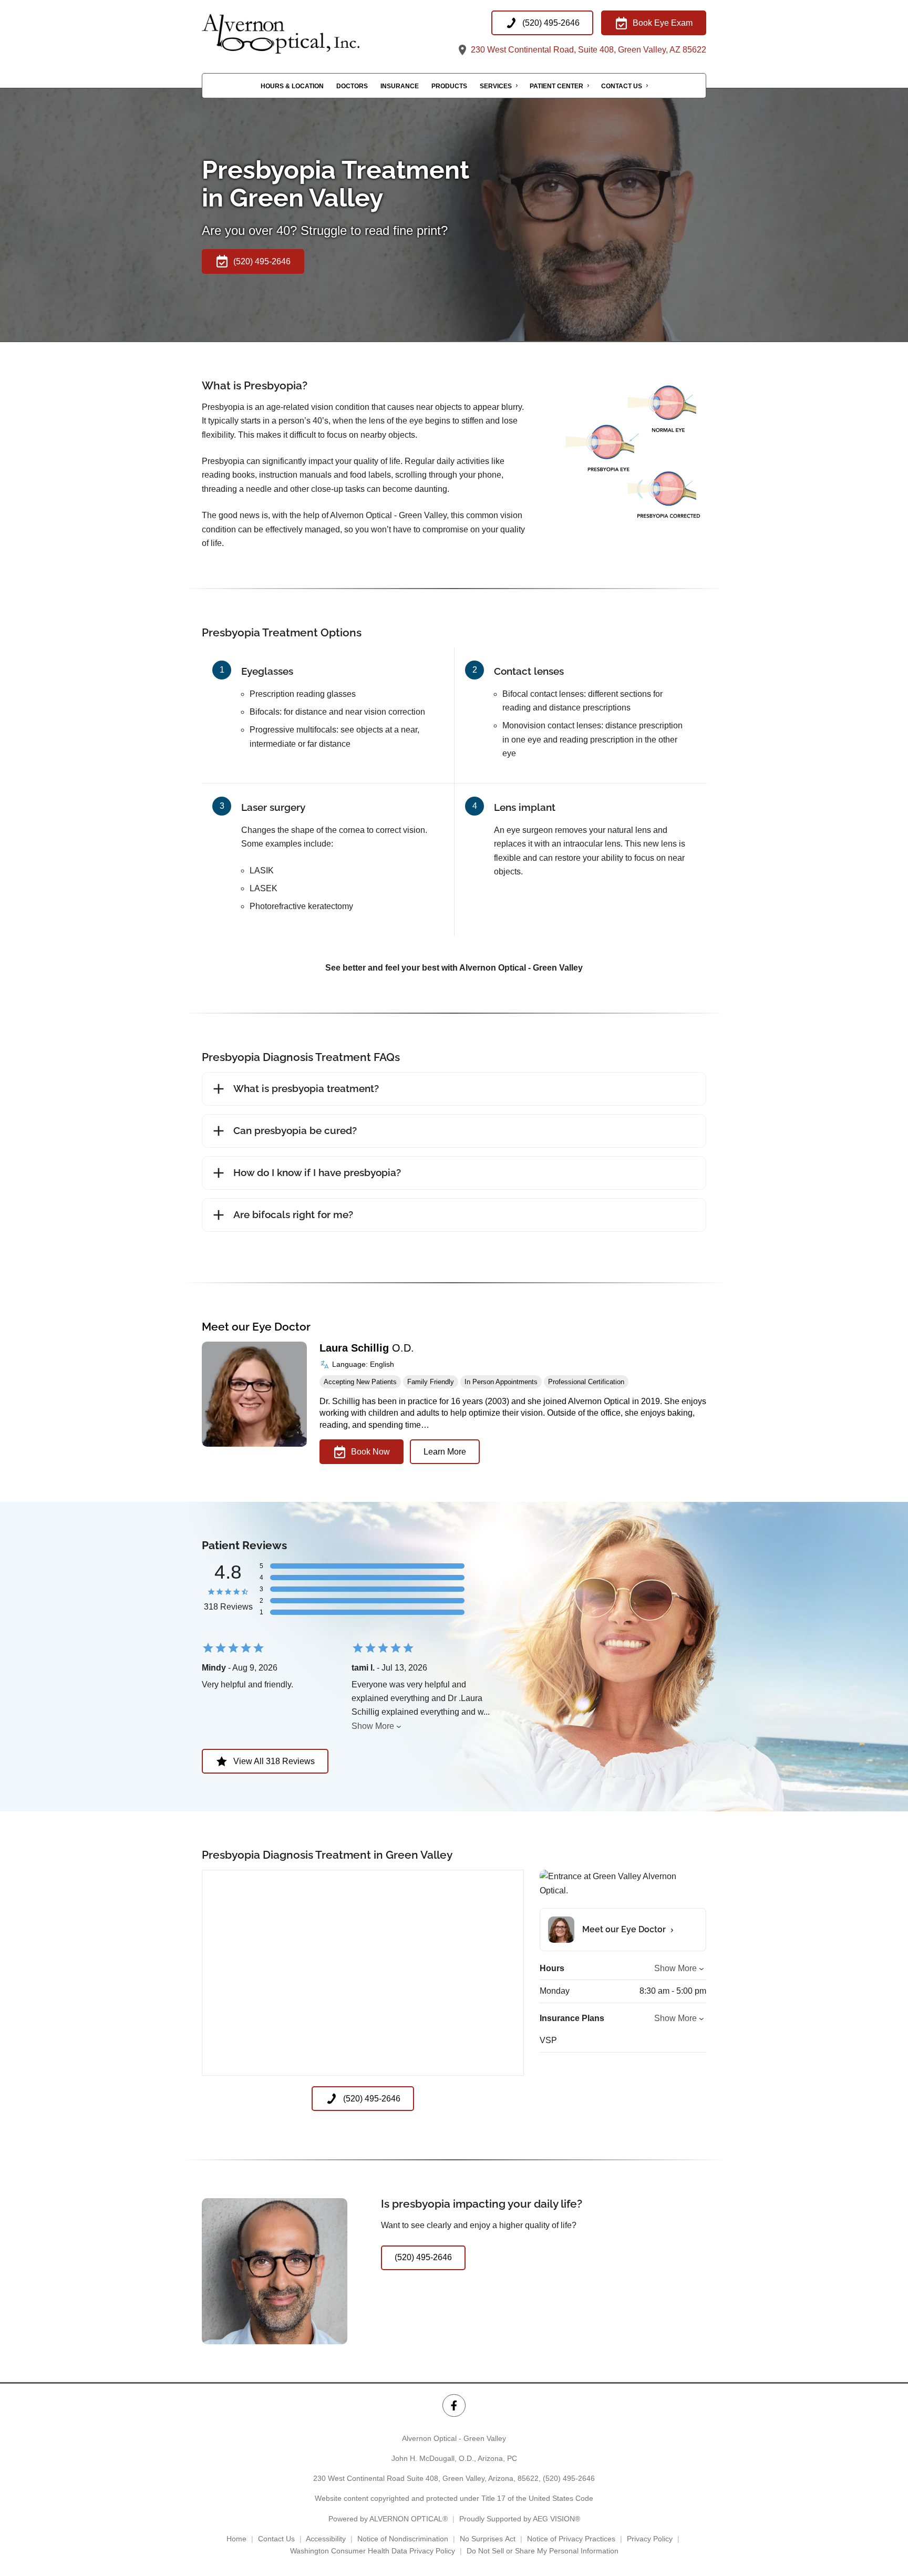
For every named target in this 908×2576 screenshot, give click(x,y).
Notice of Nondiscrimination (403, 2539)
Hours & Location (292, 86)
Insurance (400, 86)
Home (236, 2539)
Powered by (388, 2519)
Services (496, 86)
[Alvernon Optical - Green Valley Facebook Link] (454, 2405)
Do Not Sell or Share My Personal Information (543, 2551)
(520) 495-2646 (569, 2478)
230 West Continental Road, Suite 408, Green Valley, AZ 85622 (587, 50)
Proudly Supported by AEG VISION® (520, 2519)
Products (449, 86)
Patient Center (556, 86)
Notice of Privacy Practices (571, 2539)
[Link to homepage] (307, 34)
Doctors (352, 86)
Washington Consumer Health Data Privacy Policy (373, 2551)
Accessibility (326, 2539)
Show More (373, 1726)
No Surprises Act (488, 2539)
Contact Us (622, 86)
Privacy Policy (650, 2539)
